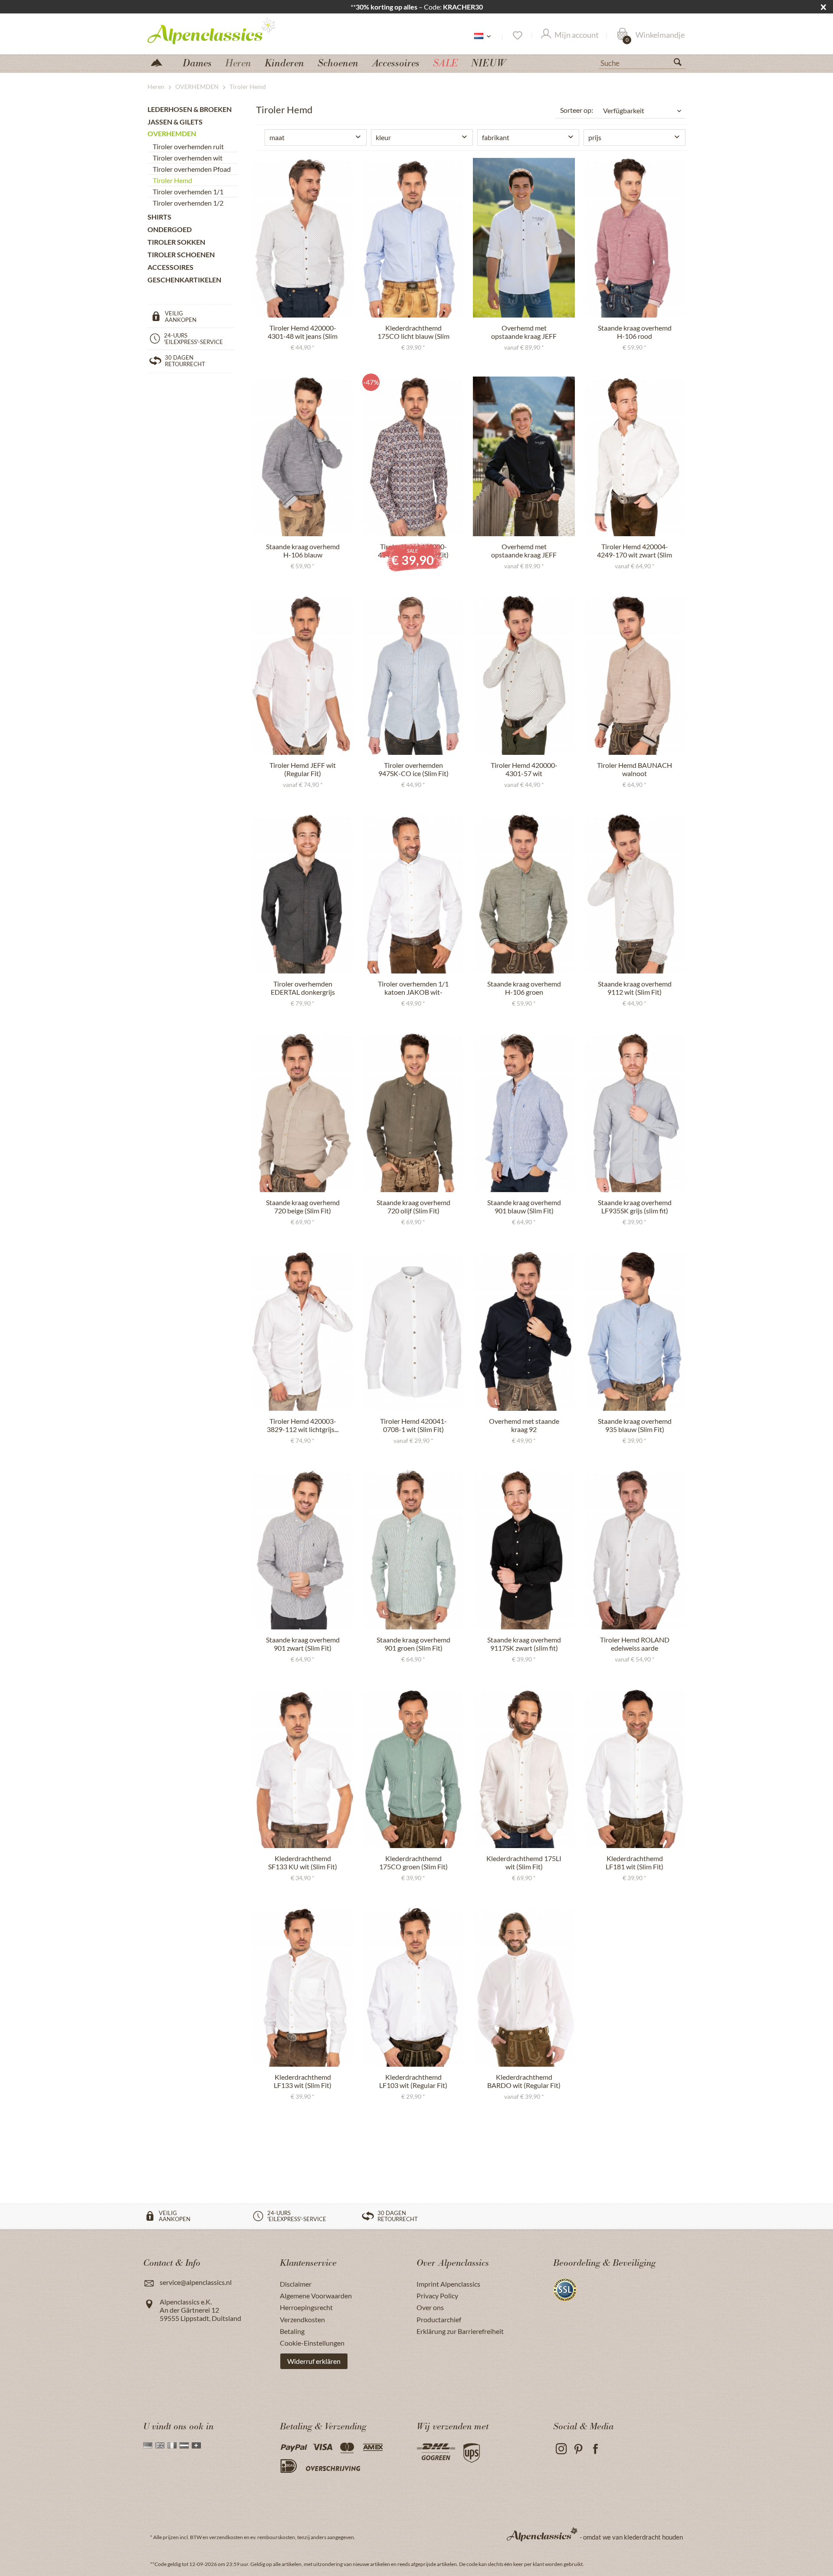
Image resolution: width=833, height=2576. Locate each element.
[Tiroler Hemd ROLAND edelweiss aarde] (635, 1550)
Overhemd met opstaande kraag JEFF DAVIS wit (524, 332)
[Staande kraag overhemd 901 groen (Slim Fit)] (413, 1550)
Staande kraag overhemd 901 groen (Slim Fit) (413, 1644)
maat (277, 137)
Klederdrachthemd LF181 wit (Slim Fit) (635, 1862)
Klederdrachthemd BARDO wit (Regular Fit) (524, 2081)
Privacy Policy (437, 2296)
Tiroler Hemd (172, 180)
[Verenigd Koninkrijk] (160, 2445)
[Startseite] (160, 62)
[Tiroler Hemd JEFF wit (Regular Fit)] (303, 675)
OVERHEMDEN (172, 133)
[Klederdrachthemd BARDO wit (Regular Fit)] (524, 1987)
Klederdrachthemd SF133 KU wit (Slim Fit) (303, 1862)
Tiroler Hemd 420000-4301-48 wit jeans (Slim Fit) (303, 332)
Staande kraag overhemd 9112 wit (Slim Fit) (635, 988)
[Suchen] (681, 64)
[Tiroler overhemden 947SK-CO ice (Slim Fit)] (413, 675)
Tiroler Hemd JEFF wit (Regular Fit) (303, 769)
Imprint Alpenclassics (448, 2284)
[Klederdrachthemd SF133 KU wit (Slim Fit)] (303, 1768)
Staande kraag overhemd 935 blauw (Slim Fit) (635, 1425)
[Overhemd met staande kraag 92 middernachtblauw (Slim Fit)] (524, 1331)
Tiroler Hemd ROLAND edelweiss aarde (635, 1644)
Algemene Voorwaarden (316, 2296)
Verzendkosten (302, 2319)
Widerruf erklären (314, 2361)
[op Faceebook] (595, 2449)
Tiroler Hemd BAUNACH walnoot (635, 769)
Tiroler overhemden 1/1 (188, 192)
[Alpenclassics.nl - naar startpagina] (227, 30)
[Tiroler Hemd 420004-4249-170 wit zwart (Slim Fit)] (635, 456)
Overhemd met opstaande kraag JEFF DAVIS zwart (524, 551)
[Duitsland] (148, 2445)
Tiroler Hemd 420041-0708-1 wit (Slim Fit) (413, 1425)
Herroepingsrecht (306, 2307)
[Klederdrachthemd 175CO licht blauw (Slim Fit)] (413, 238)
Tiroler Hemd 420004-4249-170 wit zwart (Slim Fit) (635, 551)
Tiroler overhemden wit (188, 158)
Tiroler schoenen (181, 254)
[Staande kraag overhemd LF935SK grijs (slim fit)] (635, 1112)
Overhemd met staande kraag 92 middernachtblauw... (524, 1426)
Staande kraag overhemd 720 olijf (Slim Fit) (413, 1206)
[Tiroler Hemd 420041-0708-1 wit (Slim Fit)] (413, 1331)
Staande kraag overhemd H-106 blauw (303, 551)
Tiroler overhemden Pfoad (192, 169)
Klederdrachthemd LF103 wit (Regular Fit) (413, 2081)
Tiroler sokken (176, 242)
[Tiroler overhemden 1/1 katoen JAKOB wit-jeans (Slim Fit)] (413, 894)
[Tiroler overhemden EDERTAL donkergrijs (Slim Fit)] (303, 894)
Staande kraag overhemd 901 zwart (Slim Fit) (303, 1644)
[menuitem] (642, 62)
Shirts (159, 217)
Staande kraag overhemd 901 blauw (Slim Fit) (524, 1206)
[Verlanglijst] (517, 36)
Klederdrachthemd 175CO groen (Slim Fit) (413, 1862)
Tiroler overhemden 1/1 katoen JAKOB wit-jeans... (413, 988)
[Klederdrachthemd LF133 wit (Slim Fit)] (303, 1987)
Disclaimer (296, 2284)
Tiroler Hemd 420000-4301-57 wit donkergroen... (524, 770)
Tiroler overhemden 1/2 (188, 203)
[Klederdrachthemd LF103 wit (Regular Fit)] (413, 1987)
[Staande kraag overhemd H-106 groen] (524, 894)
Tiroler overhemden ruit (188, 146)
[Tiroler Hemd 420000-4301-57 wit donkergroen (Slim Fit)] (524, 675)
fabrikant (496, 137)
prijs (595, 137)
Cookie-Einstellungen (312, 2343)
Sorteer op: (577, 110)
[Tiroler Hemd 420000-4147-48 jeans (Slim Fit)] (413, 456)
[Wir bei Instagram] (561, 2449)
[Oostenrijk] (184, 2445)
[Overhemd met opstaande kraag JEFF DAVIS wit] (524, 238)
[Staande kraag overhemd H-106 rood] (635, 238)
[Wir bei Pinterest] (578, 2449)
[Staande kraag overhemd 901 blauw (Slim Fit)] (524, 1112)
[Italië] (172, 2445)
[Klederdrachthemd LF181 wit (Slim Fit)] (635, 1768)
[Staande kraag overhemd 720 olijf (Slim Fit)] (413, 1112)
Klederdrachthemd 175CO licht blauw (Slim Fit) (413, 332)
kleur (383, 137)
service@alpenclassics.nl (196, 2282)
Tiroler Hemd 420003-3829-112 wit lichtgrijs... (303, 1425)
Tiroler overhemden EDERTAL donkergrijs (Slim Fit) (303, 988)
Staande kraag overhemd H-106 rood (635, 332)
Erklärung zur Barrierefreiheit (460, 2331)
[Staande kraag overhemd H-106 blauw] (303, 456)
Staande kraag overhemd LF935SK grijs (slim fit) (635, 1206)
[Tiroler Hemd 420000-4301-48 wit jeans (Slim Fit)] (303, 238)
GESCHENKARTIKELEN (184, 280)
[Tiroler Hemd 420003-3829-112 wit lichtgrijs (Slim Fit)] (303, 1331)
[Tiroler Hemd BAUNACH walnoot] (635, 675)
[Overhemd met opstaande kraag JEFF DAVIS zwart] (524, 456)
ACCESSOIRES (171, 267)
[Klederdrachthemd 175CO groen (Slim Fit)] (413, 1768)
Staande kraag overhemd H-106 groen (524, 988)
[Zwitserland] (196, 2445)
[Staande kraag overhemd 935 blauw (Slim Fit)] (635, 1331)
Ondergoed (170, 229)
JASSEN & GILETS (175, 122)
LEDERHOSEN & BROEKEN (190, 109)
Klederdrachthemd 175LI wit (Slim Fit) (524, 1862)
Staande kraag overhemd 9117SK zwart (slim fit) (524, 1644)
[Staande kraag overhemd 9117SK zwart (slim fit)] (524, 1550)
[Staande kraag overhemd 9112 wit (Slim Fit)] (635, 894)
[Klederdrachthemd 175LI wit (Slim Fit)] (524, 1768)
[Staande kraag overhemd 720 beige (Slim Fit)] (303, 1112)
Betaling (292, 2331)
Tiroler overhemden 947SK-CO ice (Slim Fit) (413, 769)
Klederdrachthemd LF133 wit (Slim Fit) (303, 2081)
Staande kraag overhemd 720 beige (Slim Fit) (303, 1206)
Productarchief (439, 2319)
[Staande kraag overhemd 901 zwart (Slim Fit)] (303, 1550)
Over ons (430, 2307)
